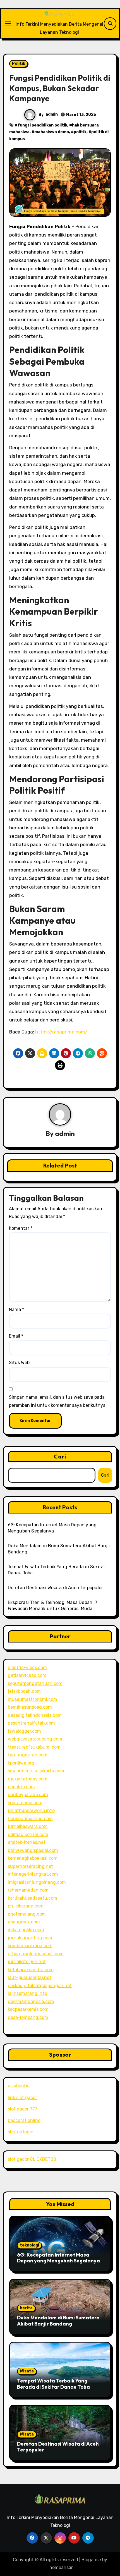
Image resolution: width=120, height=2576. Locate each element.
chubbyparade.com (28, 1795)
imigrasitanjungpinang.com (37, 1882)
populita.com (21, 1787)
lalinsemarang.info (27, 1993)
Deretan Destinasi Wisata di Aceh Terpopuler (56, 1588)
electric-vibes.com (27, 1667)
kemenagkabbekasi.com (33, 1858)
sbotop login (21, 2132)
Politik (19, 64)
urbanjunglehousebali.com (36, 1954)
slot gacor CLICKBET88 (32, 2159)
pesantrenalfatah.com (31, 1723)
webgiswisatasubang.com (35, 1739)
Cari (60, 1456)
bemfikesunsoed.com (30, 1707)
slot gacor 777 (23, 2109)
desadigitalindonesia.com (35, 1715)
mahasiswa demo (52, 132)
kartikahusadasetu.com (33, 1898)
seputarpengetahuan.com (35, 1683)
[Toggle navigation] (8, 23)
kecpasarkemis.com (28, 2009)
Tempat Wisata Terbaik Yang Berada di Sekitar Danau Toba (53, 2384)
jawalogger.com (24, 1731)
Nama (16, 1310)
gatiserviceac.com (27, 1675)
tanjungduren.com (28, 1755)
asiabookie (19, 2086)
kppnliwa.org (21, 1763)
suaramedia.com (25, 1803)
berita (26, 2308)
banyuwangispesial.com (33, 1850)
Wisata (27, 2371)
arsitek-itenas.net (27, 1842)
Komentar (21, 1228)
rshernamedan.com (28, 1890)
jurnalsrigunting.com (30, 1938)
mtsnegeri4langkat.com (33, 1874)
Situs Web (19, 1363)
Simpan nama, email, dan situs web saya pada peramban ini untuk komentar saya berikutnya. (58, 1401)
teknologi (29, 2245)
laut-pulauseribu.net (30, 1977)
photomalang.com (27, 1914)
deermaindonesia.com (31, 2001)
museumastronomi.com (33, 1699)
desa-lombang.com (28, 2017)
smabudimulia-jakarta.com (36, 1771)
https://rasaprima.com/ (61, 1032)
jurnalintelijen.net (27, 1962)
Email (16, 1336)
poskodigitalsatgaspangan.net (40, 1986)
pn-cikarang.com (26, 1906)
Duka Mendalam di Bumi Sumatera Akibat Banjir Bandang (58, 2321)
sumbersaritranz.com (30, 1946)
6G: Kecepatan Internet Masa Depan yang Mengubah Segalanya (58, 2258)
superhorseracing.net (30, 1866)
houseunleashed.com (30, 1819)
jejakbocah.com (24, 1691)
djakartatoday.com (28, 1779)
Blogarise (91, 2560)
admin (52, 114)
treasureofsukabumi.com (34, 1747)
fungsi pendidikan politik (42, 125)
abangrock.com (24, 1922)
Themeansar (60, 2567)
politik (80, 132)
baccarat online (24, 2120)
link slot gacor (22, 2098)
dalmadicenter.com (28, 1834)
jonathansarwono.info (31, 1810)
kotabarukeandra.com (31, 1970)
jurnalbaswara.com (28, 1826)
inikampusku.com (26, 1930)
